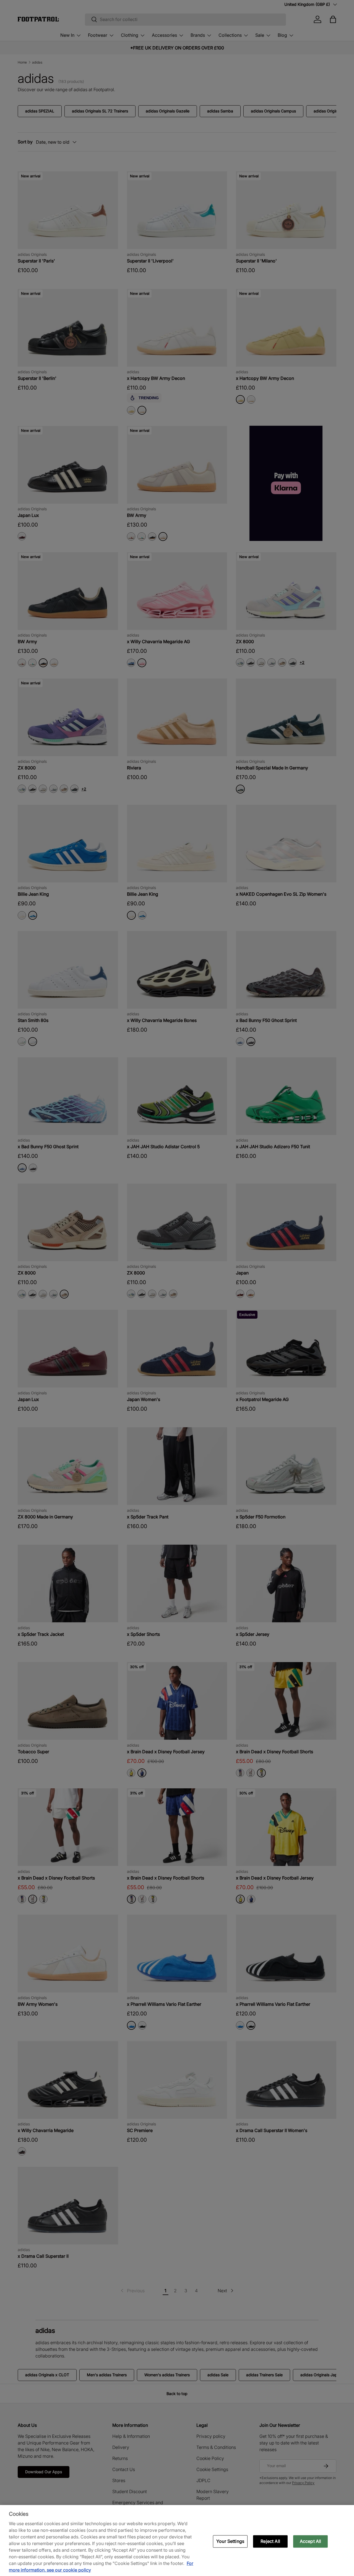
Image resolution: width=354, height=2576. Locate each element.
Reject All (270, 2541)
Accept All (311, 2541)
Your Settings (230, 2541)
